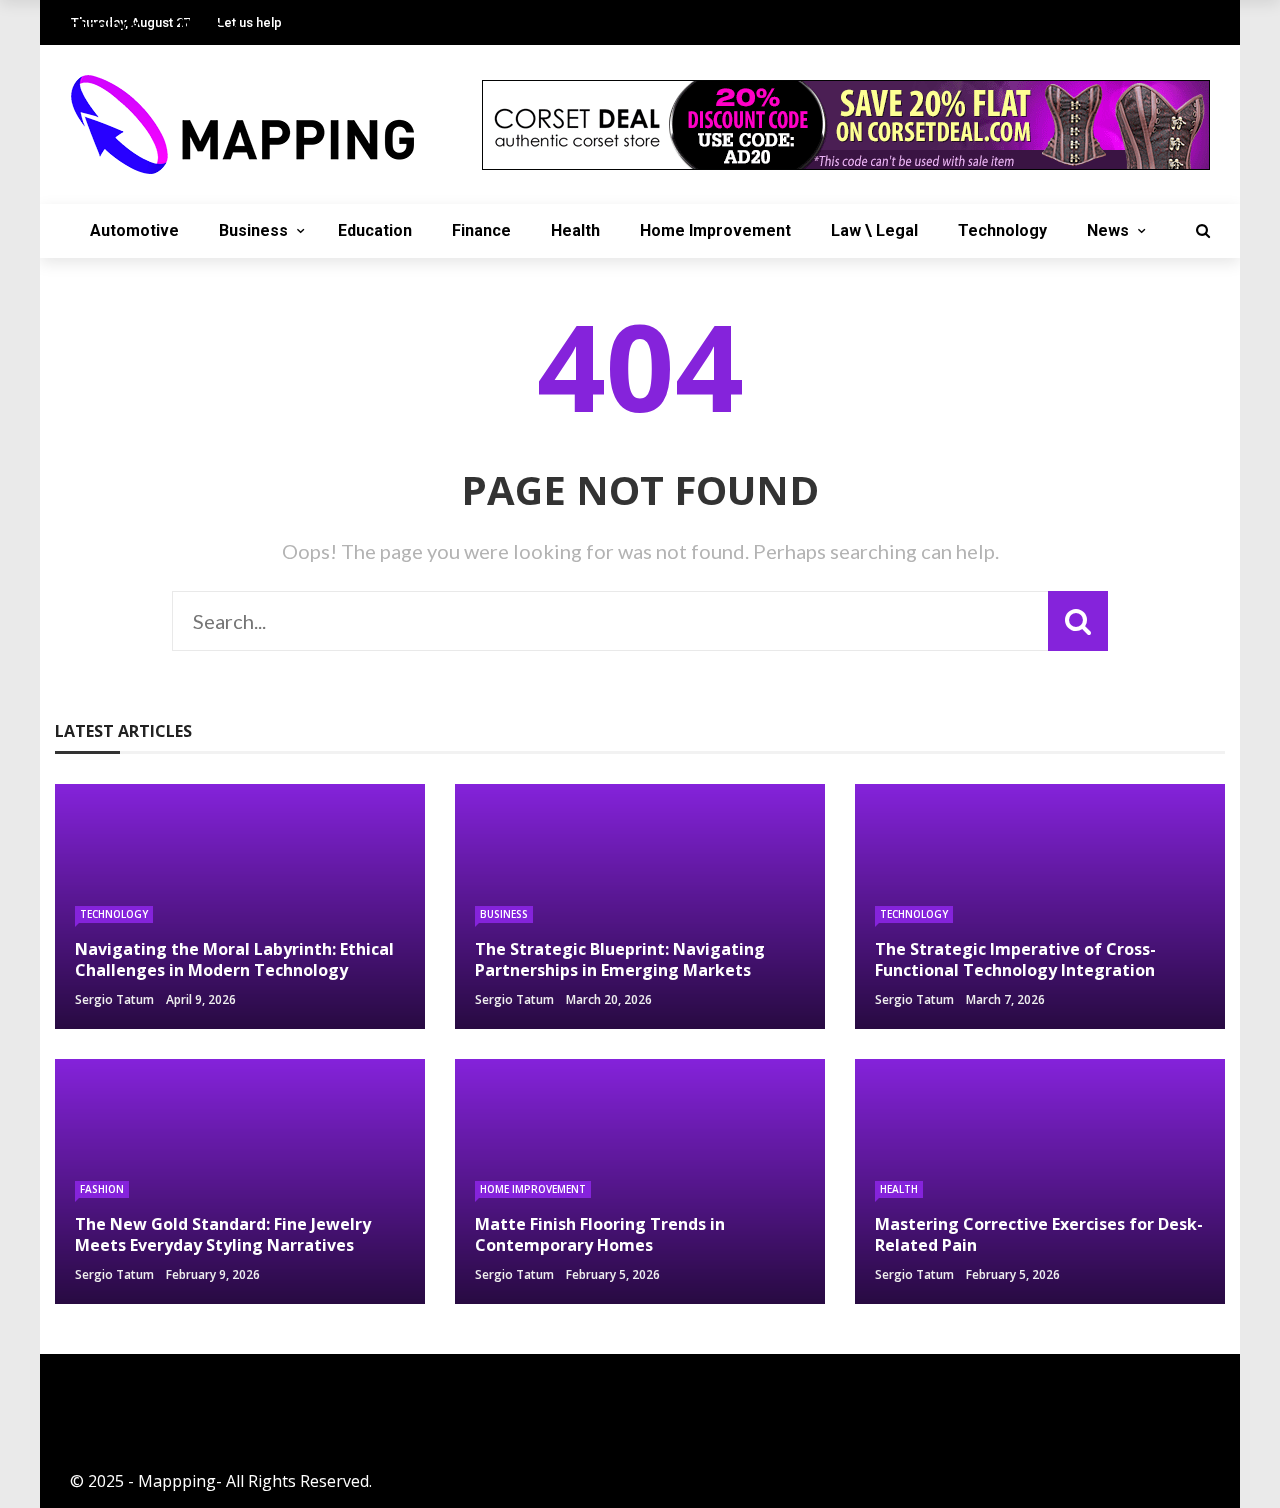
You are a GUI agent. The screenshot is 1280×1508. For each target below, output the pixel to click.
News (1108, 230)
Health (575, 230)
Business (253, 230)
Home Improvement (715, 230)
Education (375, 230)
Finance (481, 230)
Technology (1002, 230)
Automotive (134, 230)
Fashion (102, 1189)
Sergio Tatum (114, 999)
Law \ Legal (874, 230)
